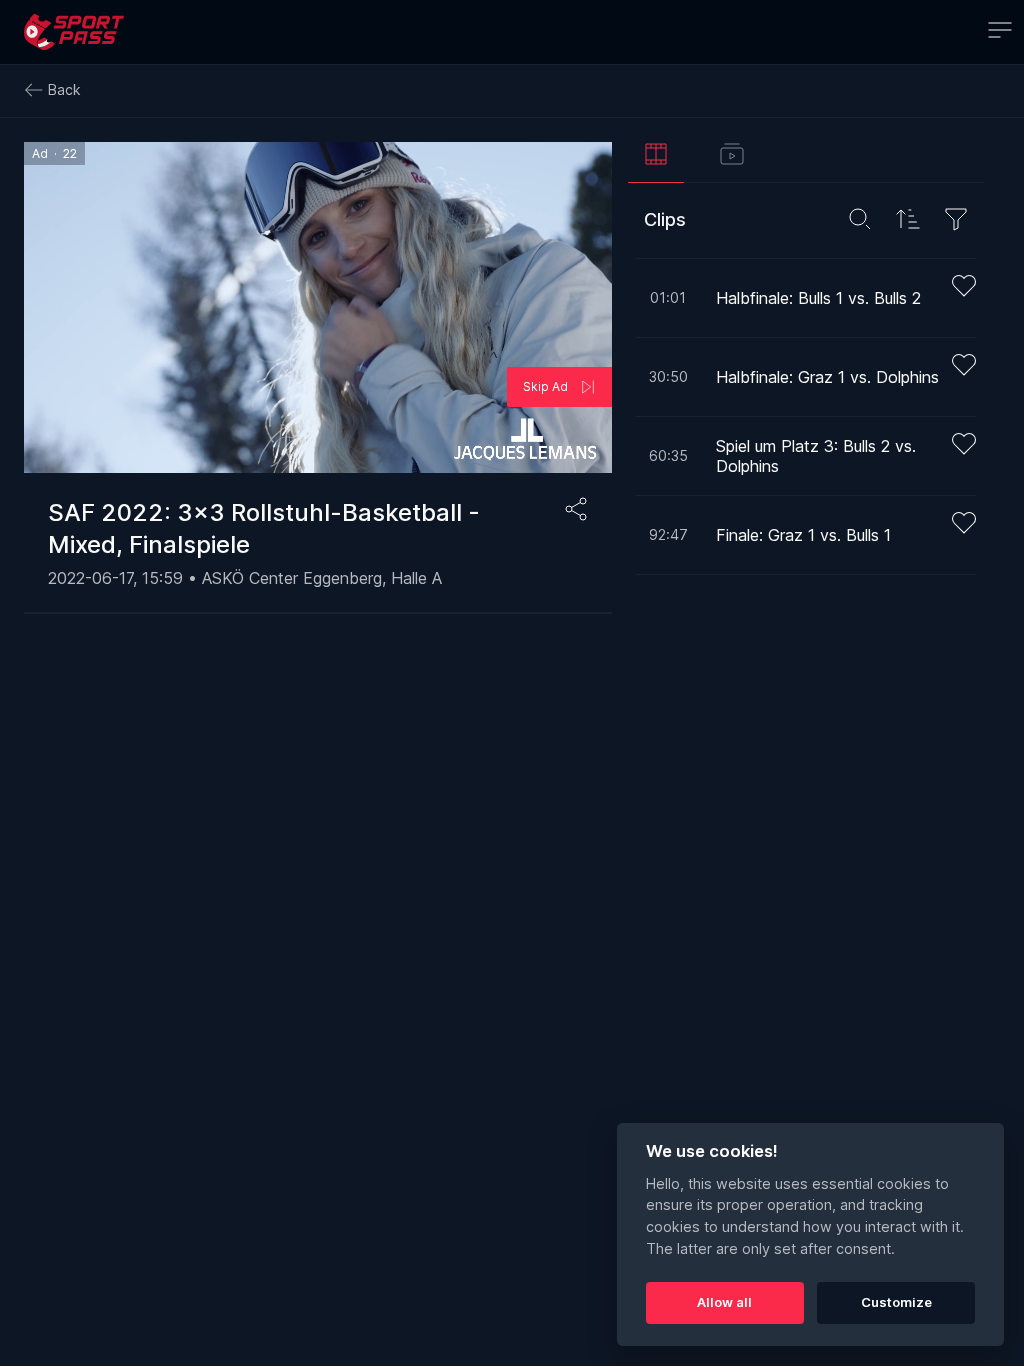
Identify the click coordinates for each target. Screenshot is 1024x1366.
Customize (896, 1302)
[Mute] (51, 445)
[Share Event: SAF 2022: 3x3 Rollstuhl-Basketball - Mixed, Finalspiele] (576, 509)
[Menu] (1000, 32)
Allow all (724, 1302)
